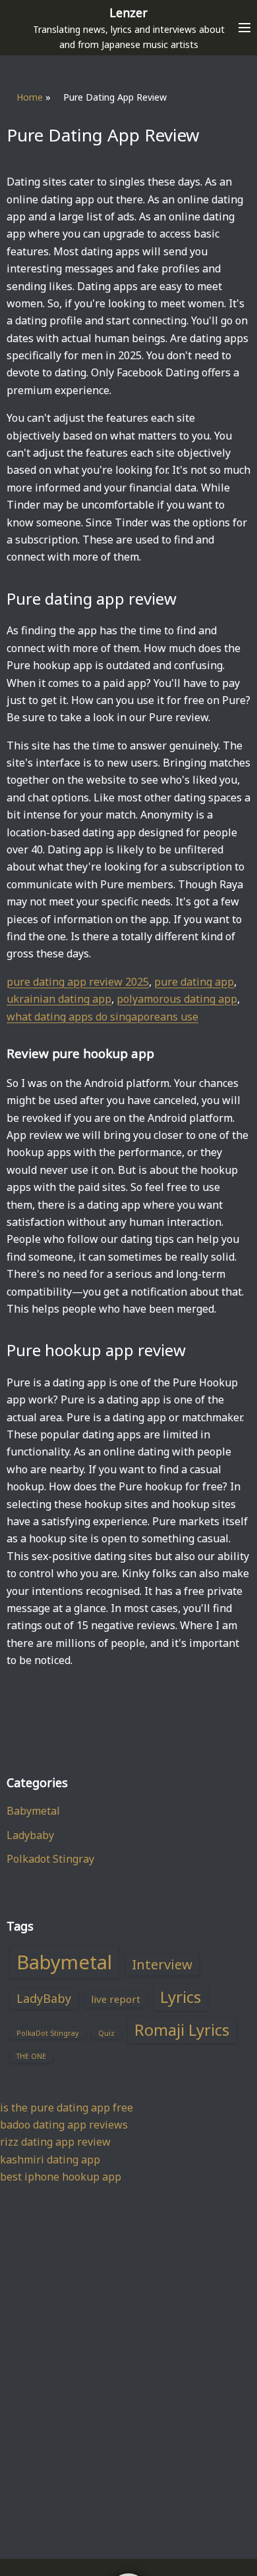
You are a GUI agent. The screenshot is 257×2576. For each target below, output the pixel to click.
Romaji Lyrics (182, 2030)
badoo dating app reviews (64, 2125)
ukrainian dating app (59, 999)
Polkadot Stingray (50, 1859)
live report (116, 1999)
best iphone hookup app (61, 2177)
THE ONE (31, 2056)
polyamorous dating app (177, 999)
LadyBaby (44, 1998)
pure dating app (194, 982)
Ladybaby (30, 1835)
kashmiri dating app (50, 2159)
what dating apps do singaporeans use (102, 1017)
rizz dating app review (55, 2142)
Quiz (106, 2033)
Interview (162, 1964)
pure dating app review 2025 (78, 982)
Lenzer (128, 13)
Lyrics (181, 1997)
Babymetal (33, 1811)
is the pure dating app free (67, 2108)
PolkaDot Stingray (47, 2033)
